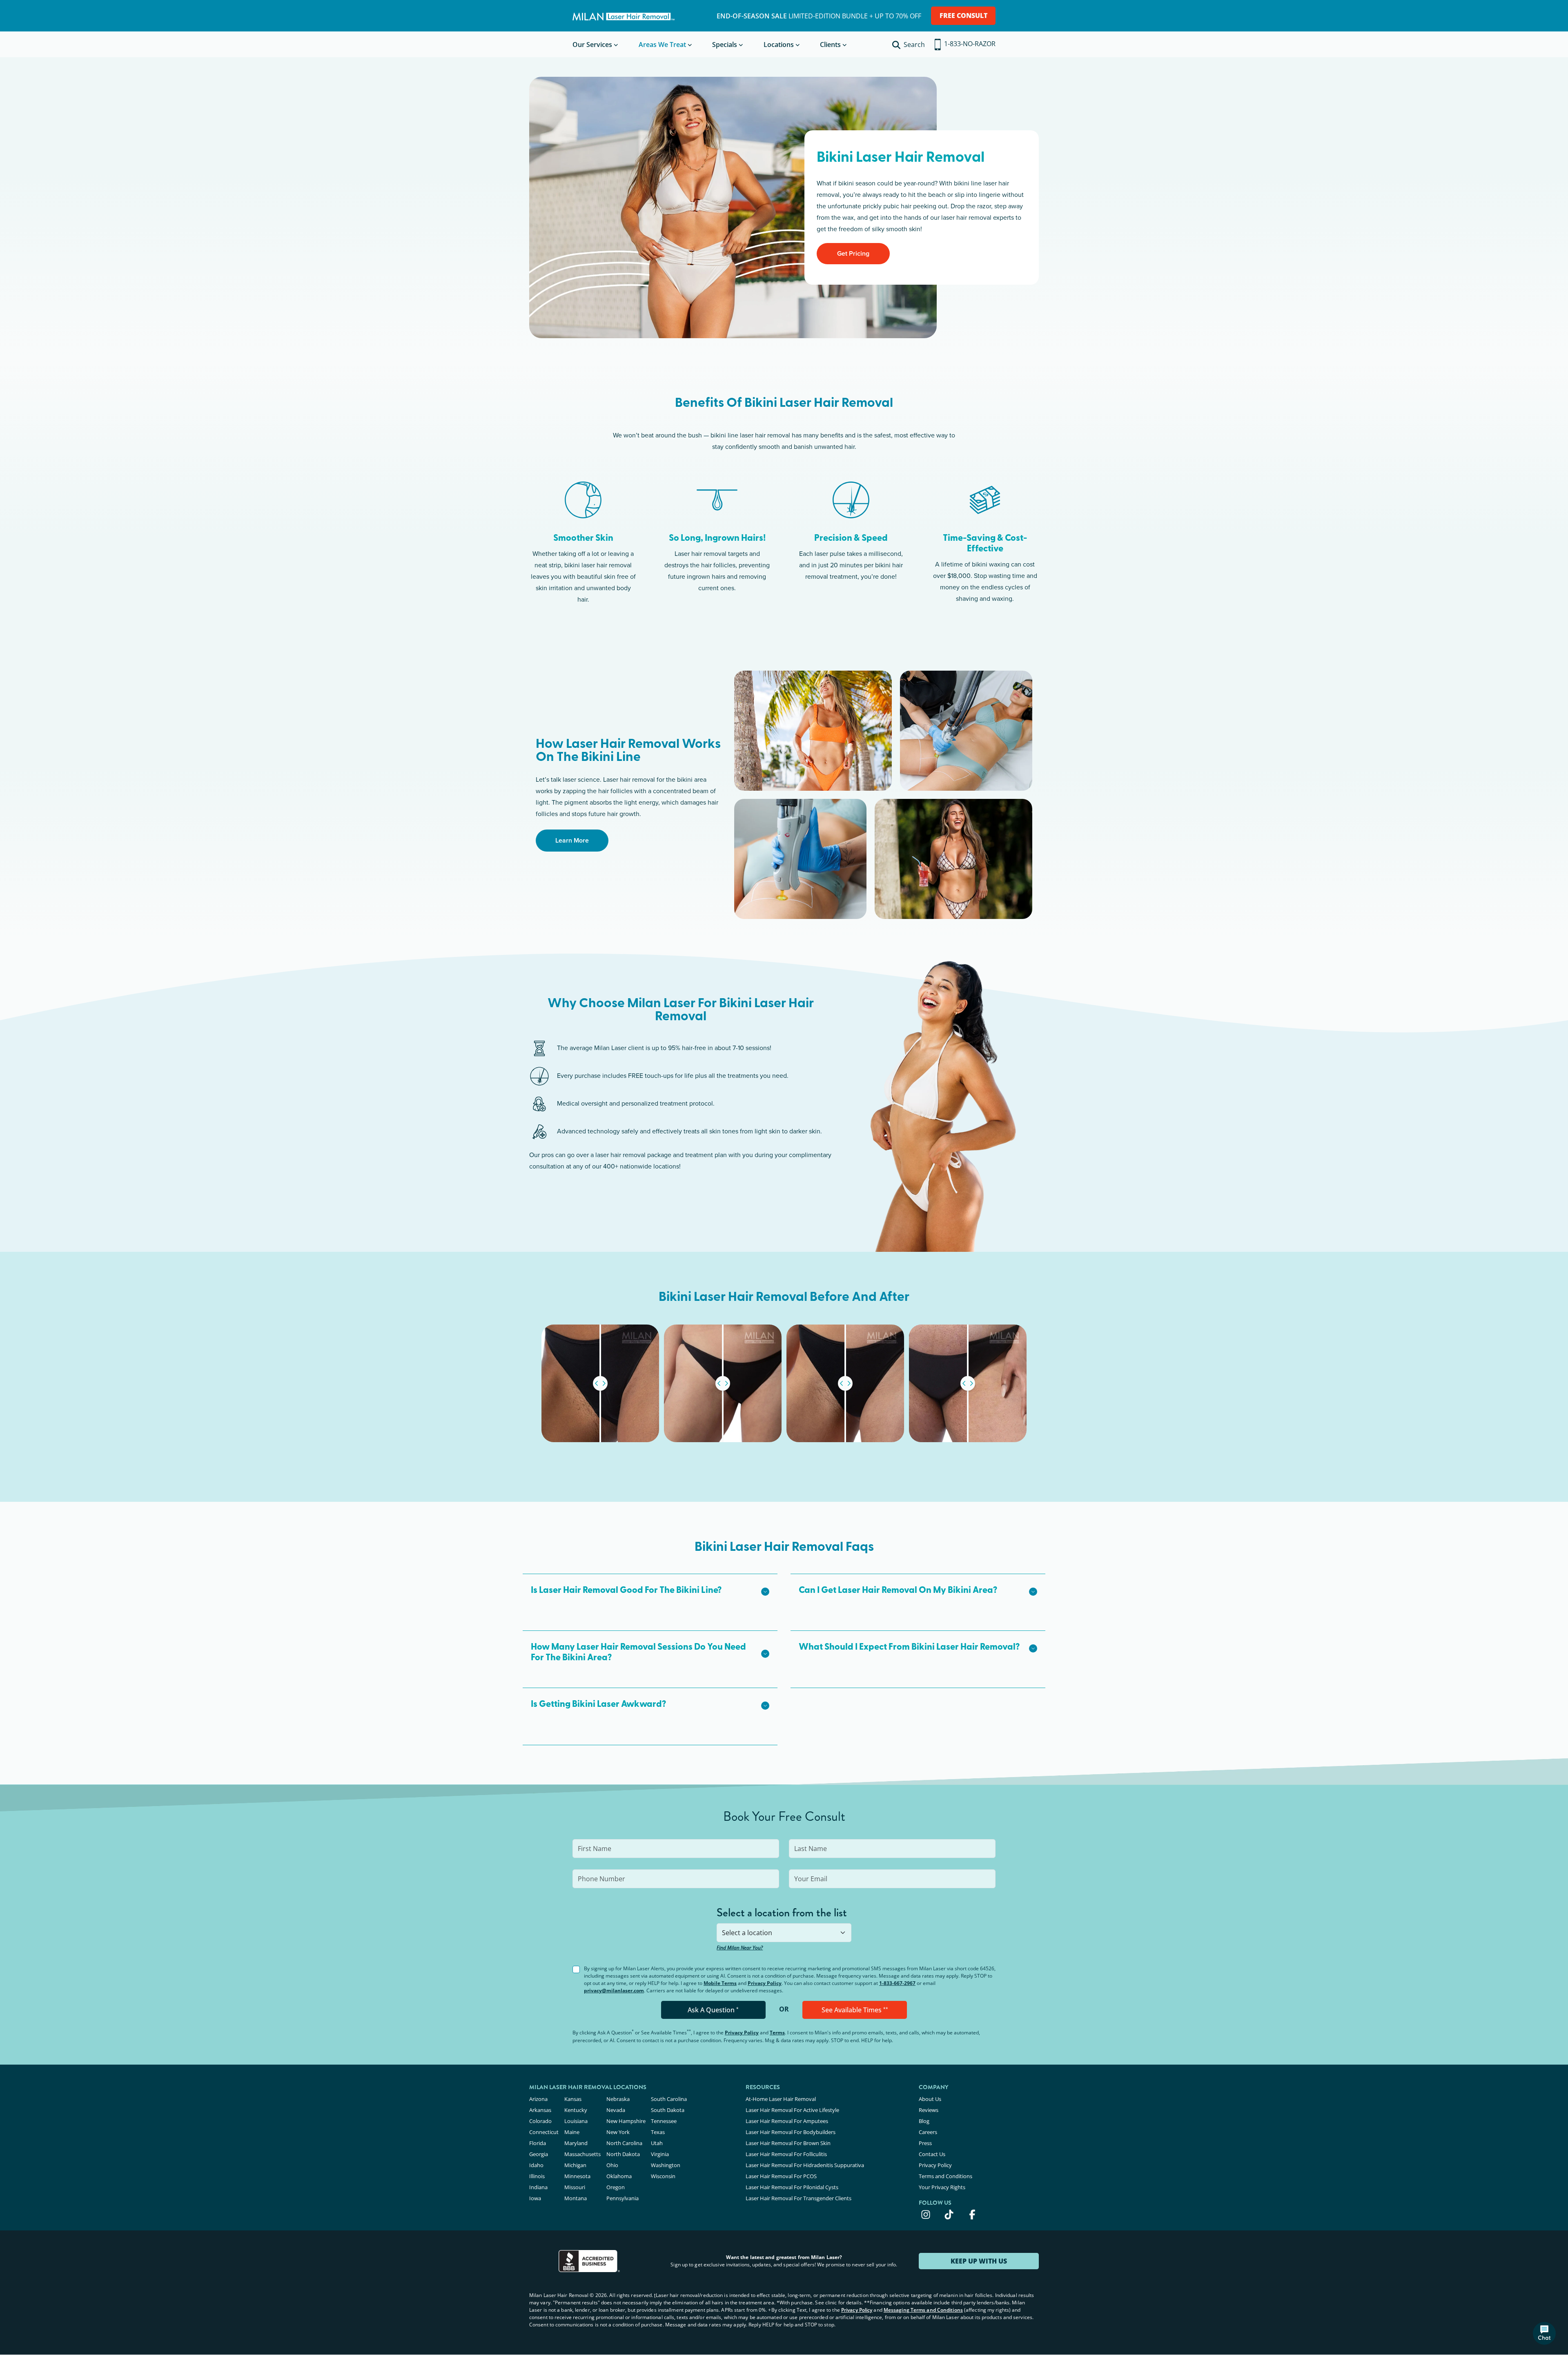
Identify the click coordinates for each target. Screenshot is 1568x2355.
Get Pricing (853, 253)
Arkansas (540, 2110)
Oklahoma (619, 2176)
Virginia (660, 2154)
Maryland (576, 2143)
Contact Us (932, 2154)
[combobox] (784, 1933)
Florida (538, 2143)
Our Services (592, 45)
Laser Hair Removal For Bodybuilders (791, 2132)
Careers (928, 2132)
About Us (930, 2099)
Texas (658, 2132)
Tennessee (664, 2121)
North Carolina (624, 2143)
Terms (777, 2033)
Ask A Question (713, 2010)
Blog (924, 2121)
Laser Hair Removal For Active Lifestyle (792, 2110)
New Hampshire (626, 2121)
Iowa (535, 2198)
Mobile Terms (720, 1983)
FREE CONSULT (963, 16)
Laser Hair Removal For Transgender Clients (798, 2198)
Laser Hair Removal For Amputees (787, 2121)
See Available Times (855, 2010)
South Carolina (669, 2099)
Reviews (929, 2110)
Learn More (572, 840)
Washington (666, 2165)
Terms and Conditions (945, 2176)
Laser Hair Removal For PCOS (781, 2176)
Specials (725, 45)
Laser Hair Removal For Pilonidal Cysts (792, 2187)
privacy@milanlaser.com (614, 1990)
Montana (576, 2198)
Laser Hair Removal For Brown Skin (788, 2143)
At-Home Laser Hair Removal (781, 2099)
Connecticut (544, 2132)
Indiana (538, 2187)
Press (925, 2143)
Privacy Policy (765, 1983)
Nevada (616, 2110)
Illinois (537, 2176)
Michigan (575, 2165)
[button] (650, 1591)
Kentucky (576, 2110)
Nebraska (618, 2099)
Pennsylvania (623, 2198)
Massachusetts (582, 2154)
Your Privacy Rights (942, 2187)
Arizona (538, 2099)
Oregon (616, 2187)
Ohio (612, 2165)
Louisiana (576, 2121)
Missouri (575, 2187)
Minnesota (577, 2176)
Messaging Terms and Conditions (923, 2310)
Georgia (539, 2154)
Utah (657, 2143)
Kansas (573, 2099)
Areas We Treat (662, 45)
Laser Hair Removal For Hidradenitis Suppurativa (805, 2165)
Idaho (536, 2165)
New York (618, 2132)
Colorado (540, 2121)
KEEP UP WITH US (979, 2261)
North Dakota (623, 2154)
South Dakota (668, 2110)
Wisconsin (663, 2176)
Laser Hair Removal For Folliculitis (786, 2154)
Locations (779, 45)
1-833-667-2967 (897, 1983)
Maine (572, 2132)
